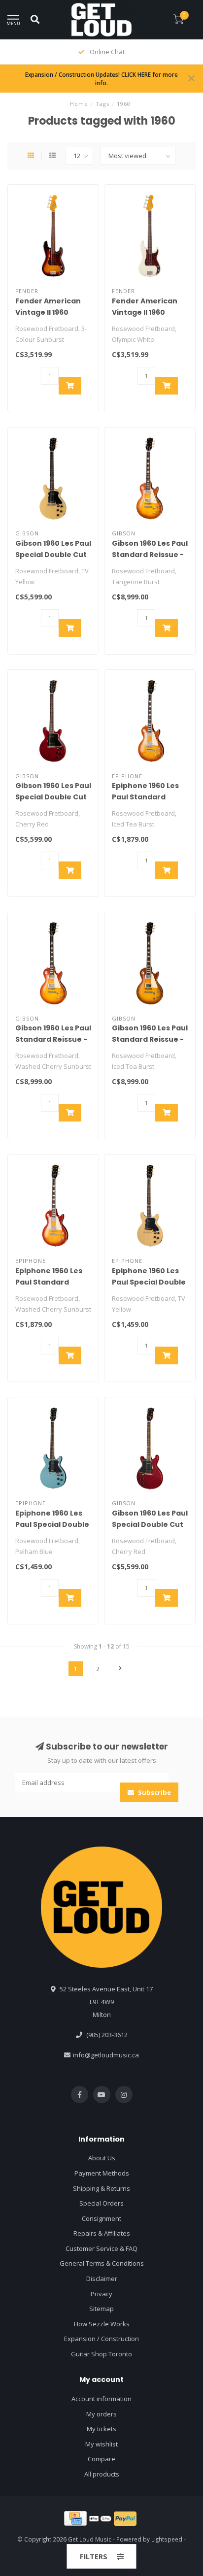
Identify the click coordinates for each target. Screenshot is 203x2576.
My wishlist (101, 2444)
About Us (102, 2158)
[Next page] (120, 1669)
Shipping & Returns (101, 2188)
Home (79, 104)
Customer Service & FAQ (101, 2248)
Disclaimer (102, 2279)
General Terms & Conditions (102, 2263)
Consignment (101, 2218)
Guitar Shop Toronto (101, 2354)
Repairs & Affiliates (102, 2233)
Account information (101, 2399)
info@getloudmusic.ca (106, 2055)
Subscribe (154, 1792)
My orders (101, 2414)
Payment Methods (102, 2173)
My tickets (101, 2429)
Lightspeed (167, 2539)
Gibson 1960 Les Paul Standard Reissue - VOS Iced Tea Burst (150, 1039)
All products (102, 2474)
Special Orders (101, 2203)
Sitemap (101, 2309)
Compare (101, 2459)
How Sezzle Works (102, 2324)
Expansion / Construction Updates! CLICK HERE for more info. (101, 79)
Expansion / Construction (101, 2339)
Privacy (101, 2294)
